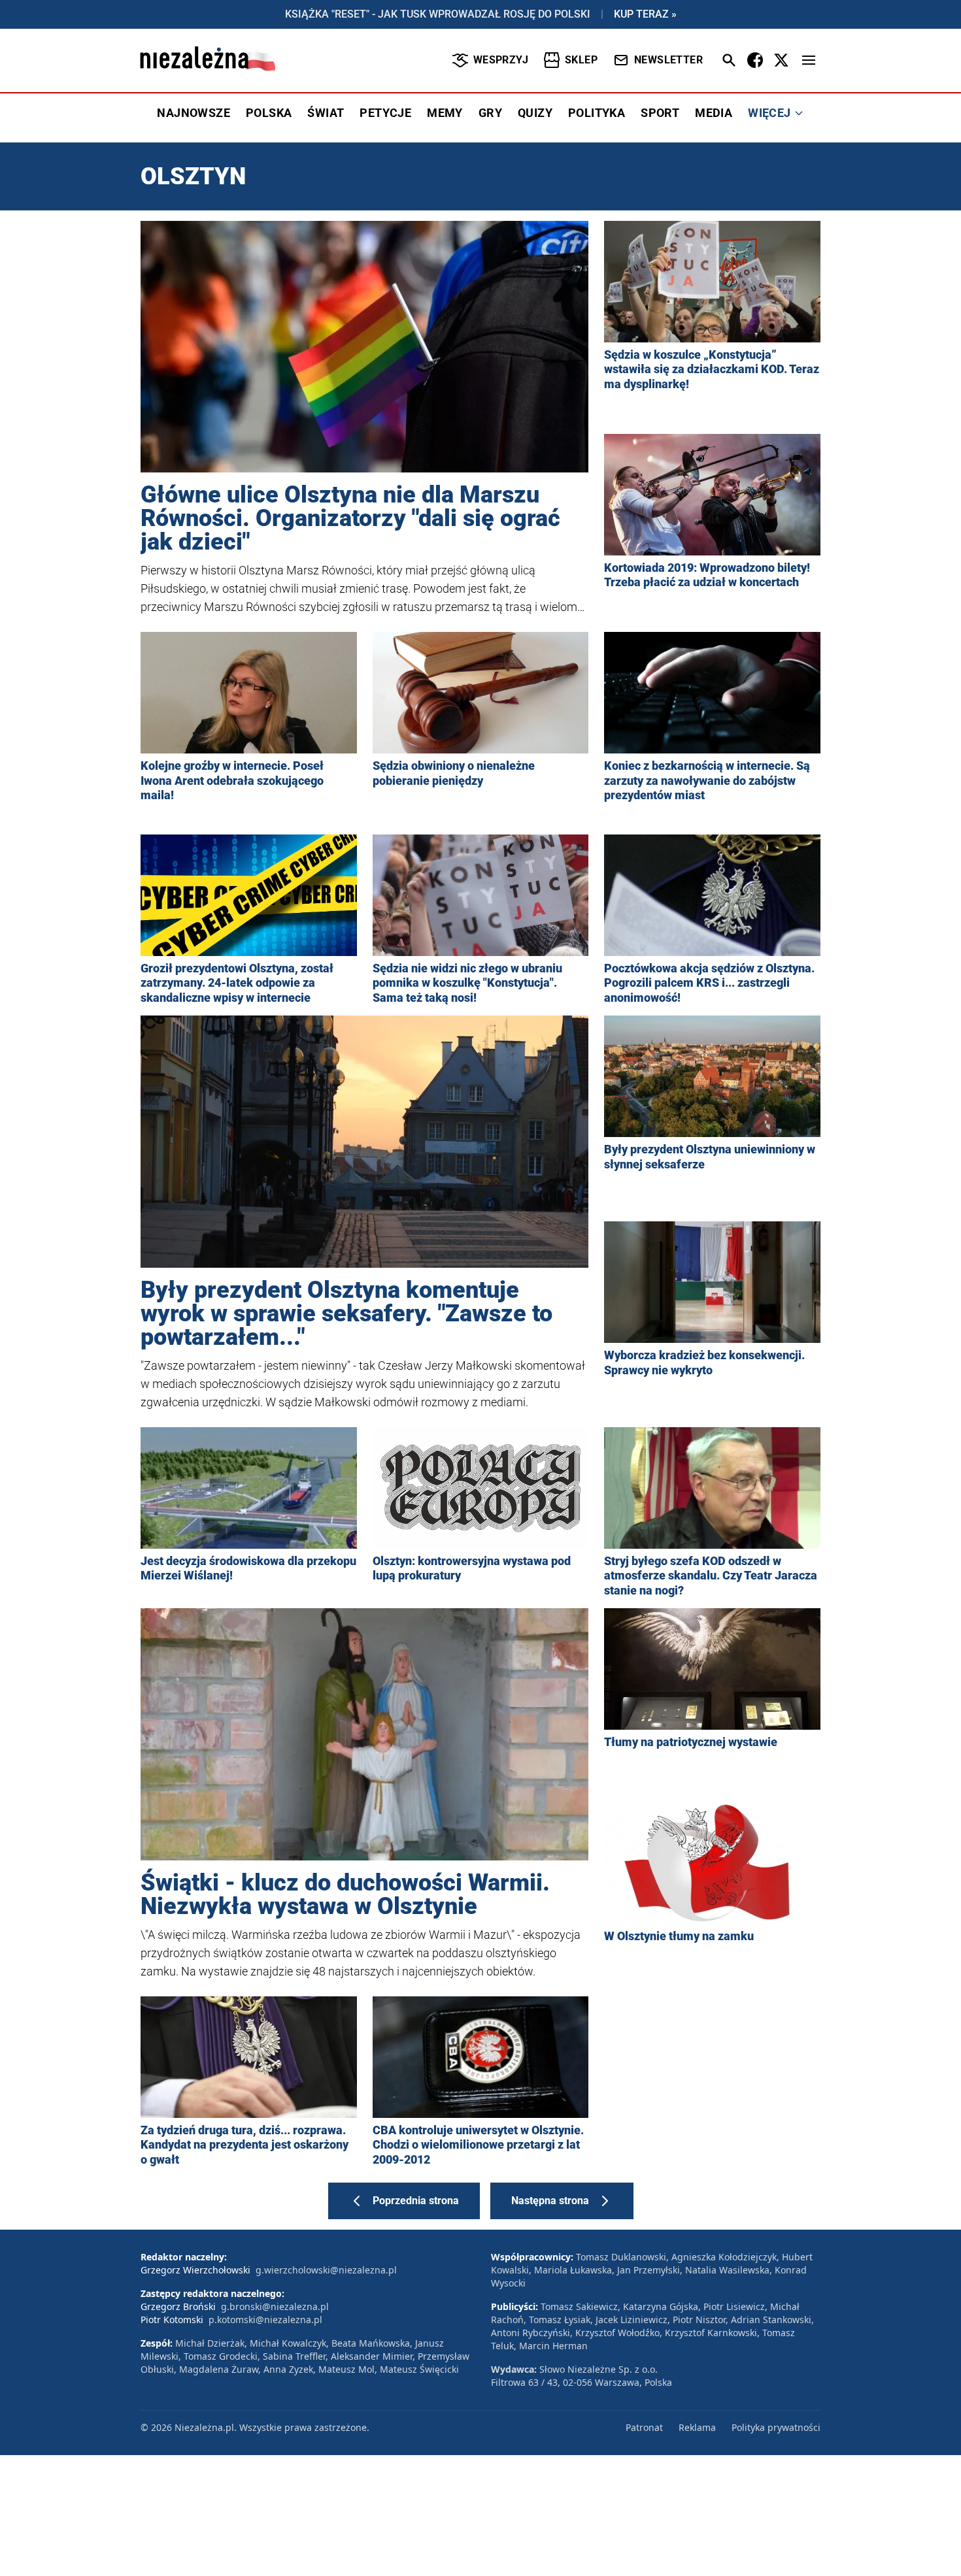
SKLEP (581, 60)
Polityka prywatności (776, 2427)
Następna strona (550, 2201)
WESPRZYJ (501, 60)
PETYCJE (385, 113)
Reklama (697, 2427)
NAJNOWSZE (194, 113)
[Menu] (809, 60)
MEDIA (714, 113)
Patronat (644, 2427)
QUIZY (535, 113)
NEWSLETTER (668, 60)
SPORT (660, 113)
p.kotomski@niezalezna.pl (265, 2320)
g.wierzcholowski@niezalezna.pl (326, 2270)
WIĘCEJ (769, 113)
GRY (490, 113)
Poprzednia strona (416, 2201)
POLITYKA (597, 113)
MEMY (445, 113)
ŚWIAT (326, 113)
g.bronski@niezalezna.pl (275, 2306)
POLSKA (269, 113)
